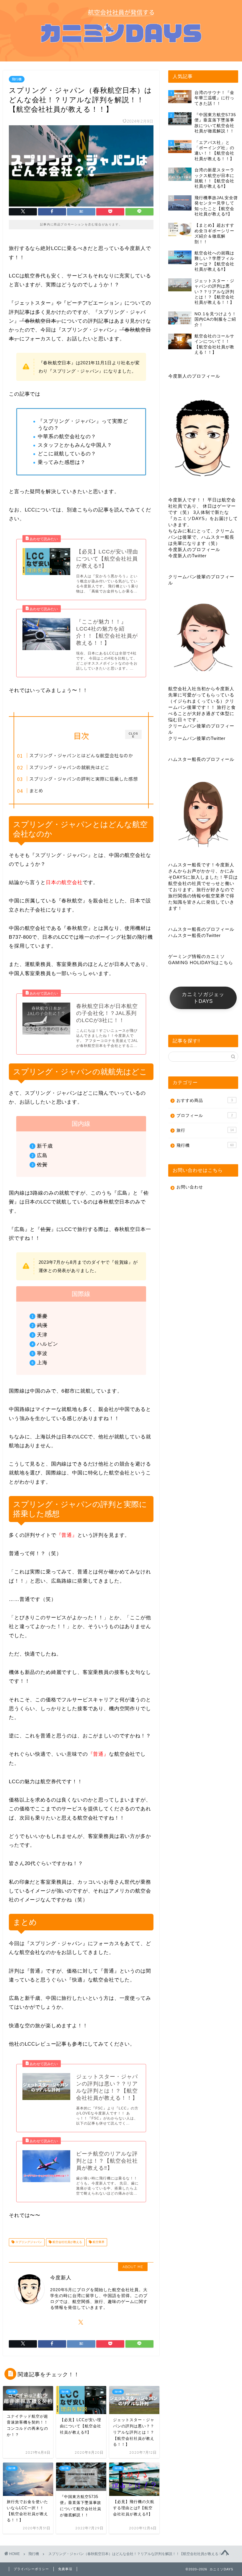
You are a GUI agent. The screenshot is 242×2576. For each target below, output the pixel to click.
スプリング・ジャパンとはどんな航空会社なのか (81, 755)
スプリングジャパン (28, 2242)
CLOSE (133, 735)
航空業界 (98, 2242)
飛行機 (17, 79)
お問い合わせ (190, 1187)
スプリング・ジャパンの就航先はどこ (69, 767)
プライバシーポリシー (31, 2569)
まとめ (36, 790)
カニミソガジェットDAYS (203, 998)
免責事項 (65, 2569)
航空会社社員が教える (67, 2242)
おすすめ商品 (205, 1101)
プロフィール (205, 1116)
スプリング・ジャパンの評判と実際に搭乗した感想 (84, 779)
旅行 (205, 1130)
